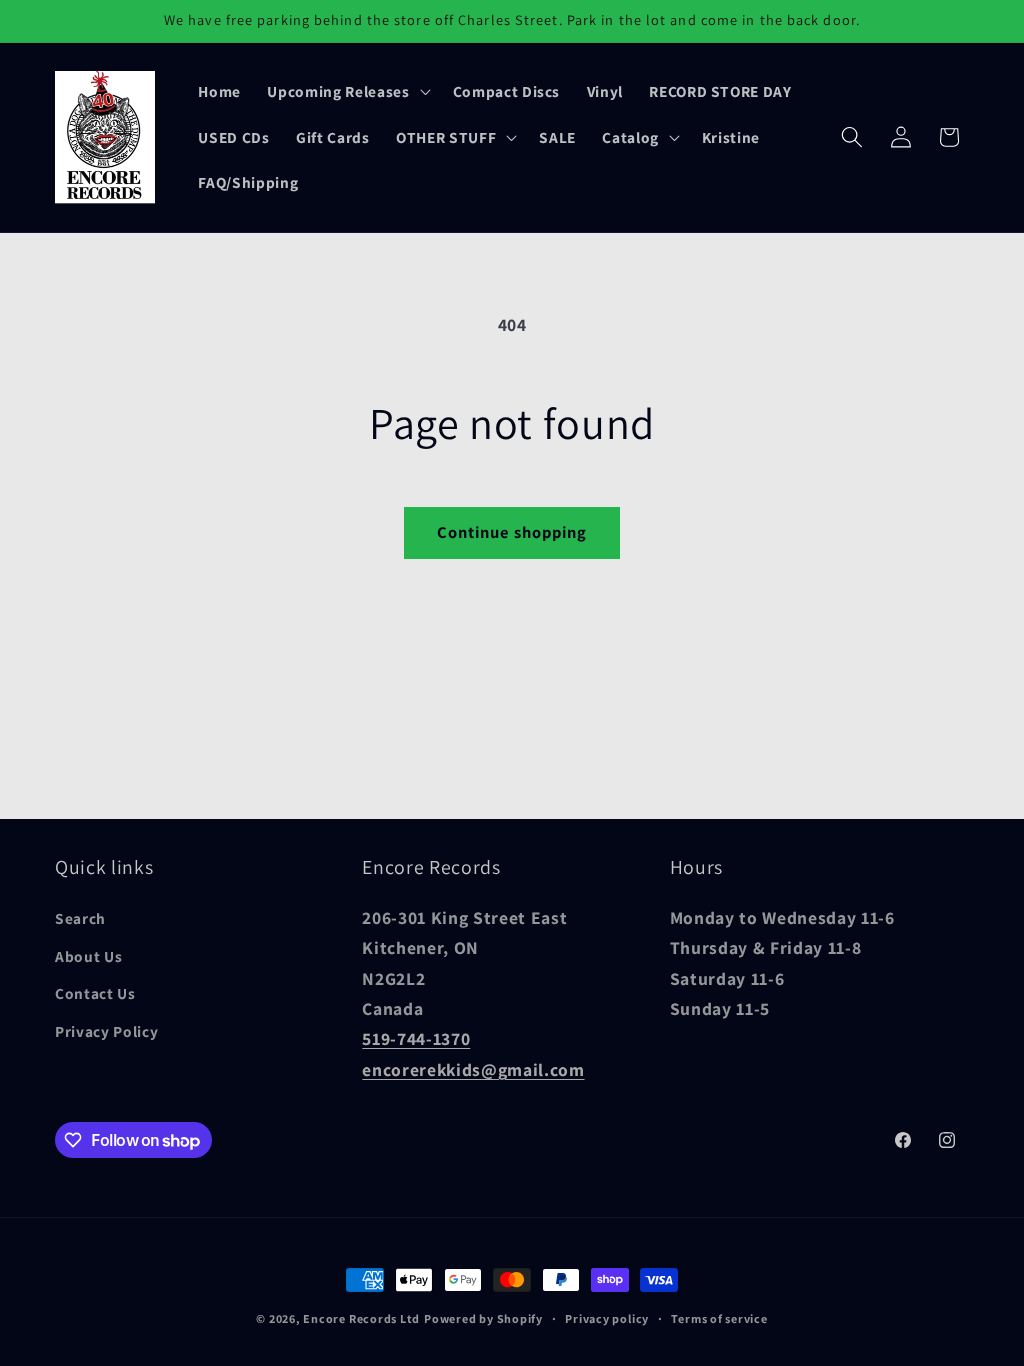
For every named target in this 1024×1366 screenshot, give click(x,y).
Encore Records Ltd (361, 1318)
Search (80, 918)
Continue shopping (512, 532)
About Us (88, 956)
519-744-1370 (416, 1038)
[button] (346, 91)
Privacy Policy (106, 1031)
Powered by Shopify (483, 1318)
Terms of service (719, 1318)
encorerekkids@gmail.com (473, 1069)
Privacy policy (607, 1318)
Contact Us (95, 993)
